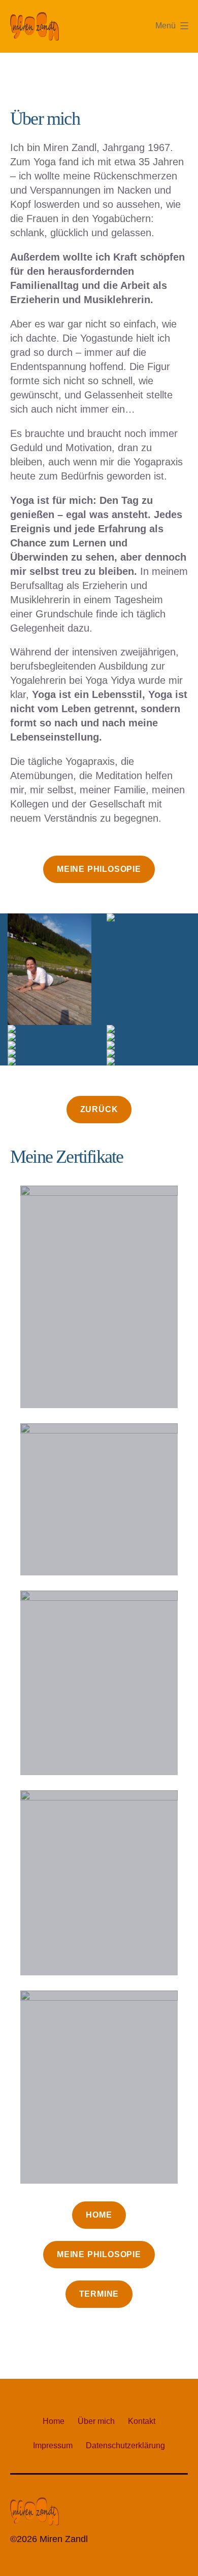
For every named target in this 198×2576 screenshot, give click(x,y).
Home (99, 2215)
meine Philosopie (99, 2254)
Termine (99, 2294)
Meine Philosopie (99, 869)
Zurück (99, 1109)
